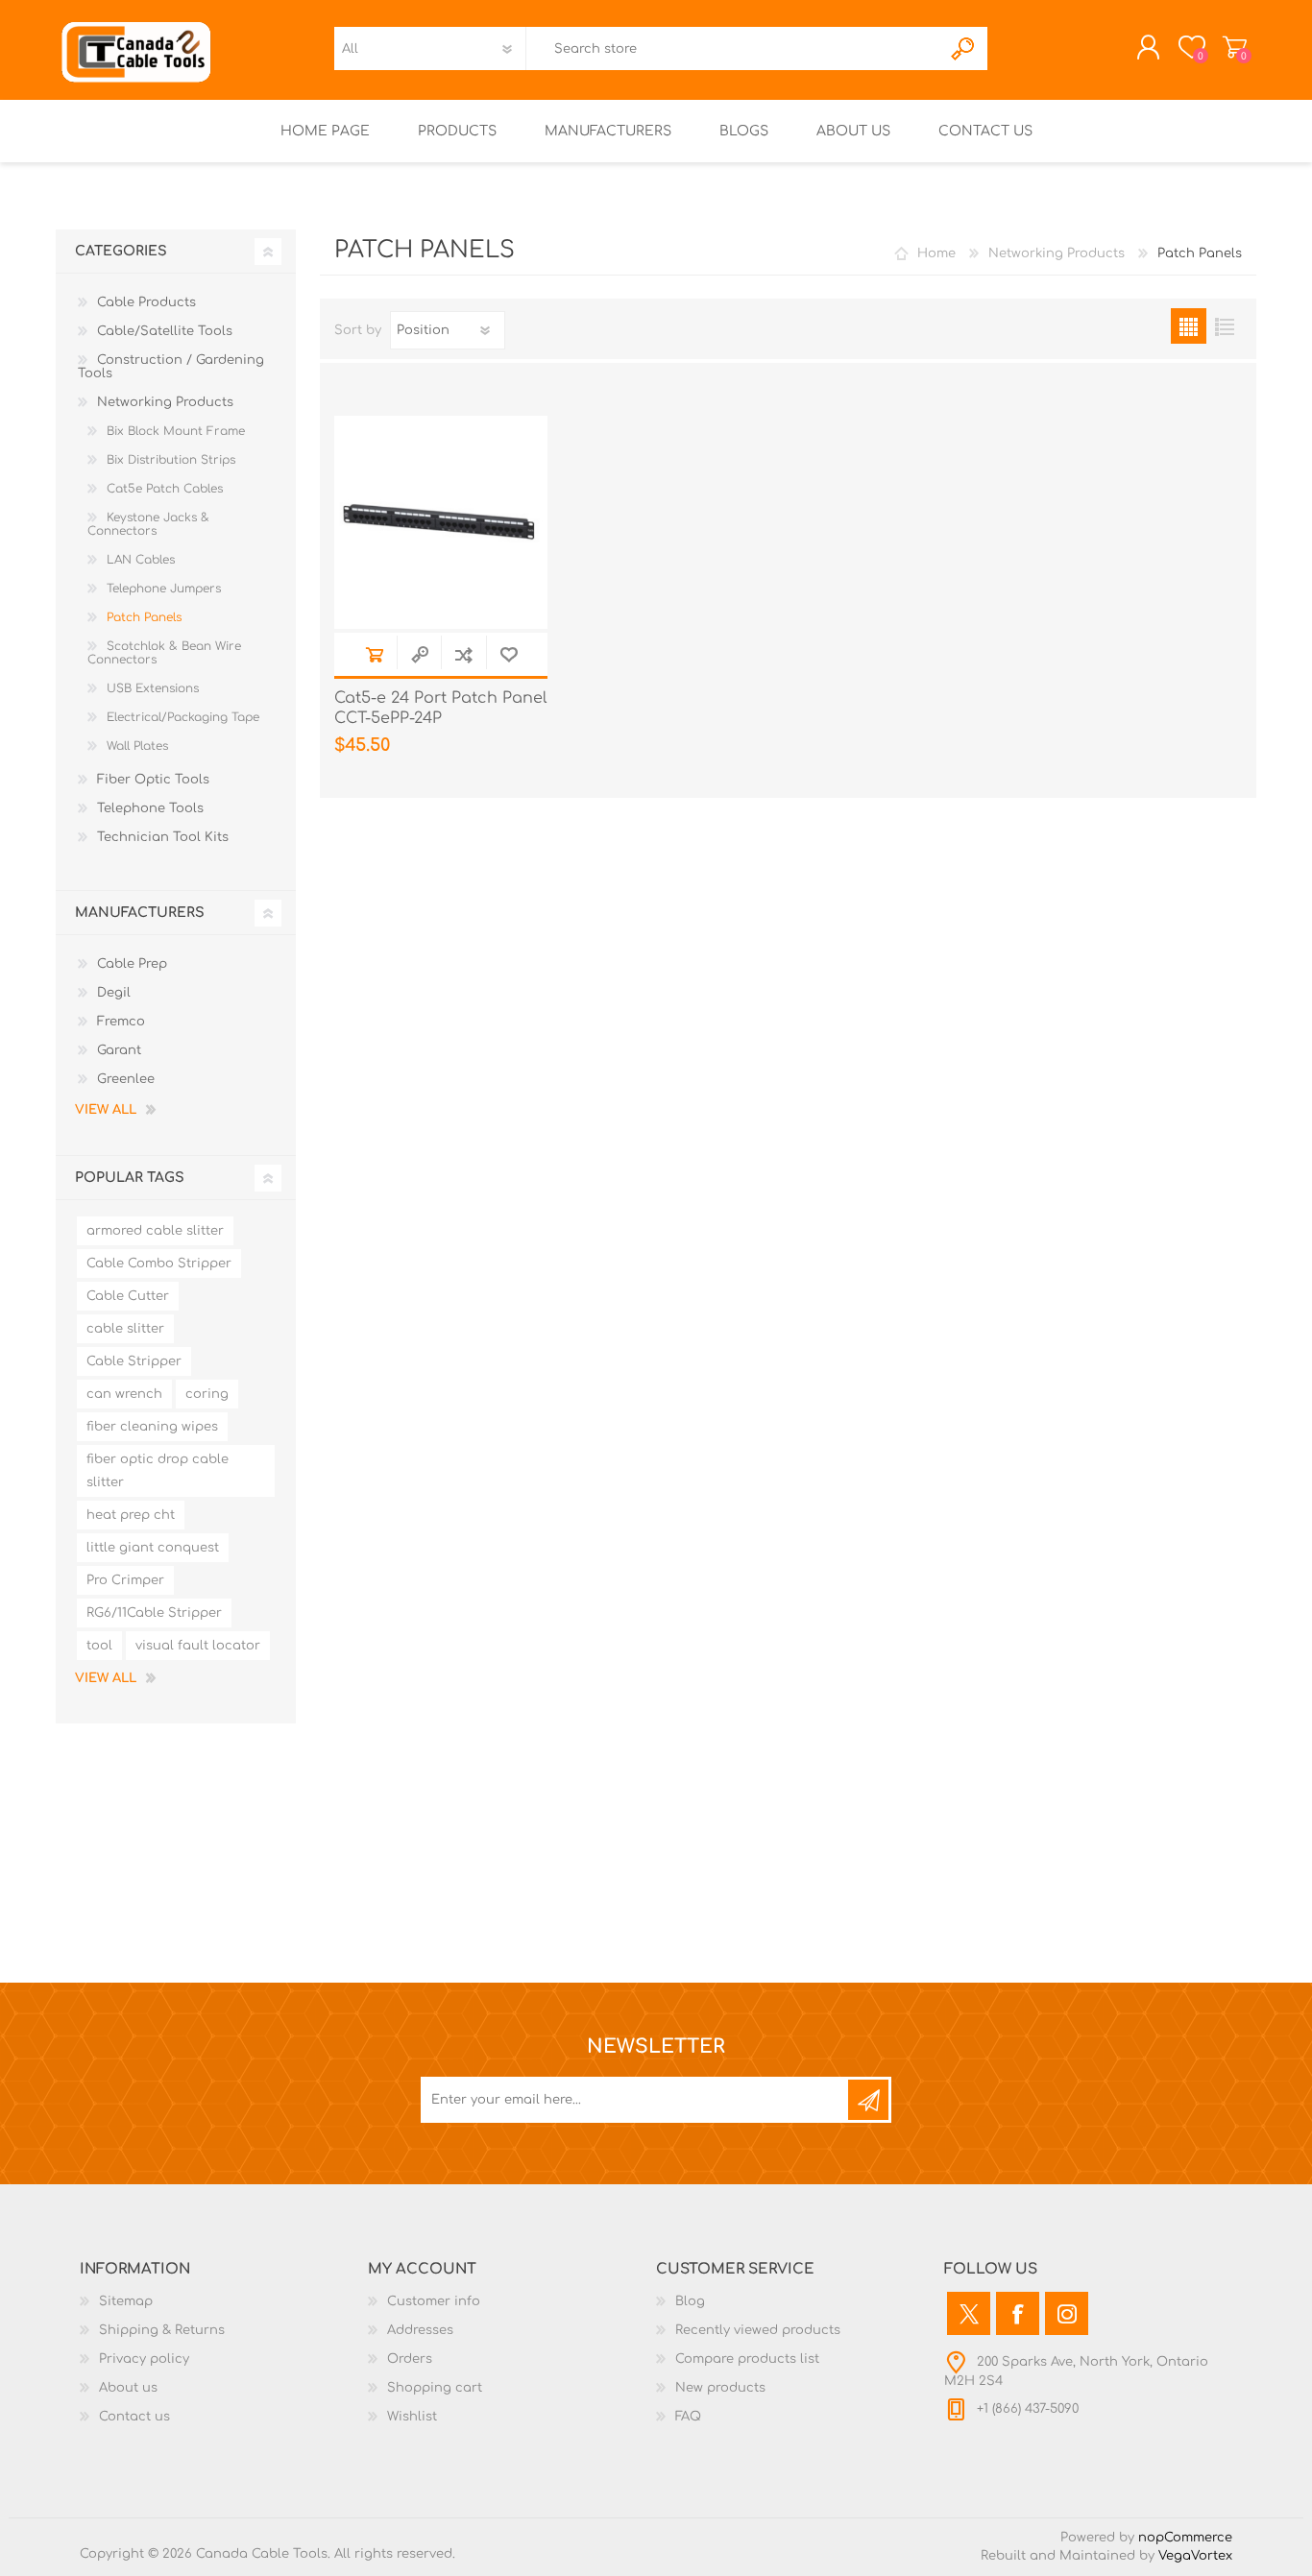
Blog (690, 2301)
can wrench (124, 1394)
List (1224, 326)
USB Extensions (153, 688)
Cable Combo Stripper (159, 1264)
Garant (119, 1050)
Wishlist (412, 2417)
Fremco (121, 1022)
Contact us (134, 2417)
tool (99, 1646)
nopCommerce (1185, 2538)
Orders (410, 2359)
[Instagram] (1067, 2313)
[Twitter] (969, 2313)
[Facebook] (1018, 2313)
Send (868, 2100)
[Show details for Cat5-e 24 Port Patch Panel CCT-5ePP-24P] (441, 522)
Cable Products (146, 302)
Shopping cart (1235, 47)
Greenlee (126, 1079)
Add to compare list (463, 654)
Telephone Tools (150, 808)
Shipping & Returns (162, 2330)
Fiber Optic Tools (153, 780)
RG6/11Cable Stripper (154, 1613)
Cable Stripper (134, 1361)
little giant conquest (153, 1548)
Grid (1189, 326)
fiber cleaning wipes (152, 1427)
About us (128, 2388)
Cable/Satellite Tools (165, 331)
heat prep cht (131, 1515)
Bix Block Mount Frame (176, 431)
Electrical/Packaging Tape (183, 717)
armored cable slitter (155, 1231)
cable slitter (125, 1329)
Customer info (434, 2301)
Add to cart (374, 654)
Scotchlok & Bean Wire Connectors (164, 653)
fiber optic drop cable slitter (158, 1471)
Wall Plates (137, 746)
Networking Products (165, 402)
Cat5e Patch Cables (165, 489)
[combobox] (734, 48)
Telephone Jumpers (164, 589)
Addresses (420, 2330)
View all (106, 1110)
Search (964, 48)
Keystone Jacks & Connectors (148, 524)
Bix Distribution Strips (171, 460)
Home (936, 253)
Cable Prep (132, 964)
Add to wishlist (509, 654)
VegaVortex (1195, 2556)
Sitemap (126, 2301)
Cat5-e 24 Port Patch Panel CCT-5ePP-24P (441, 708)
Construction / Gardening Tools (171, 367)
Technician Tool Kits (163, 837)
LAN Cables (141, 560)
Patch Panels (144, 617)
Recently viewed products (758, 2330)
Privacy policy (144, 2359)
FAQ (688, 2417)
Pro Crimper (125, 1580)
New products (720, 2388)
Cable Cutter (128, 1296)
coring (207, 1394)
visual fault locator (198, 1646)
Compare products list (747, 2359)
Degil (114, 993)
